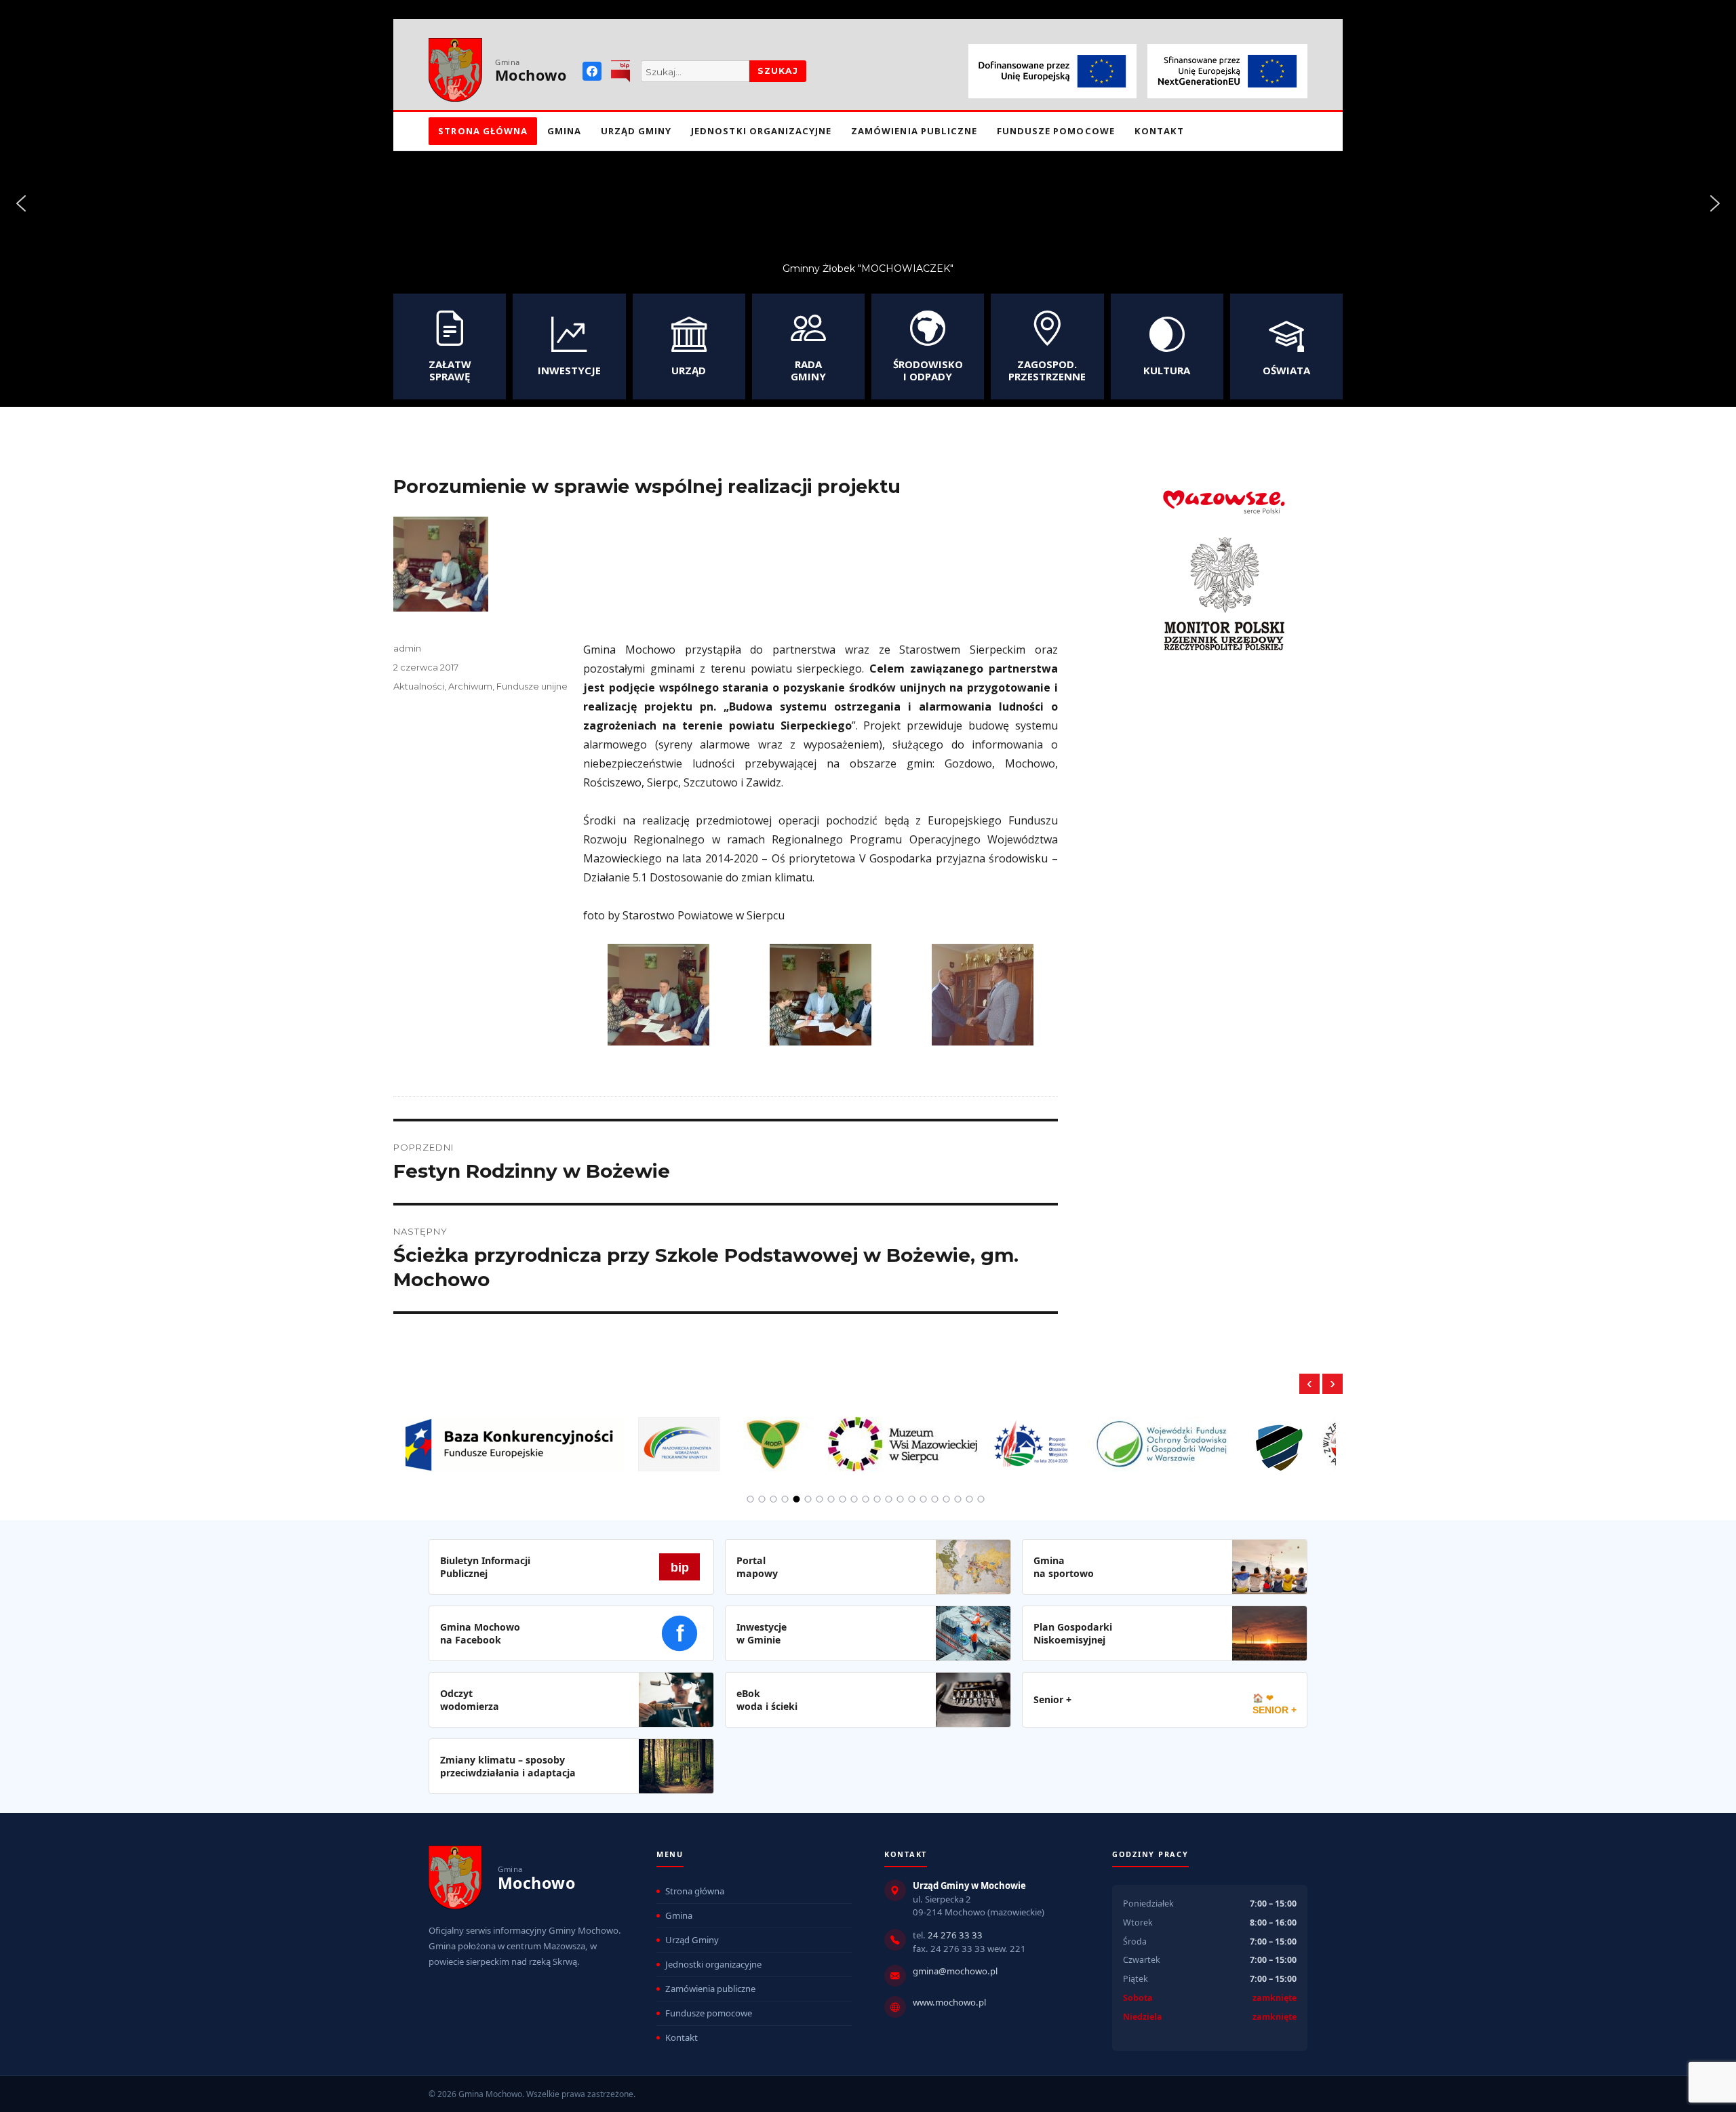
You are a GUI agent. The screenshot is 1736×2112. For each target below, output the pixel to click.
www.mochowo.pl (949, 2002)
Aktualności (419, 686)
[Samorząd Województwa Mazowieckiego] (1260, 1436)
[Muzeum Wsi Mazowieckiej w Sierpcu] (671, 1436)
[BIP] (620, 71)
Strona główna (483, 131)
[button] (21, 203)
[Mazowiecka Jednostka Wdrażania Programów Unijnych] (448, 1436)
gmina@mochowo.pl (955, 1971)
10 (854, 1499)
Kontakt (1159, 131)
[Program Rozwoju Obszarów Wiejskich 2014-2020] (801, 1436)
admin (407, 648)
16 (924, 1499)
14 (901, 1499)
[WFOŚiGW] (931, 1436)
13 (889, 1499)
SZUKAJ (778, 71)
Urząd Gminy (636, 131)
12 (877, 1499)
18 (947, 1499)
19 (958, 1499)
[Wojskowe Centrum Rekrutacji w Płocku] (1048, 1437)
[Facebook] (592, 71)
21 (981, 1499)
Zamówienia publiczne (914, 131)
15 (912, 1499)
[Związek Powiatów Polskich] (1118, 1436)
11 (866, 1499)
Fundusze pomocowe (1056, 131)
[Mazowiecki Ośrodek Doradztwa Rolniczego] (542, 1436)
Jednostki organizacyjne (761, 131)
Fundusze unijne (532, 686)
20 (970, 1499)
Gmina (564, 131)
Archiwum (470, 686)
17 (935, 1499)
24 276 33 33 (955, 1935)
